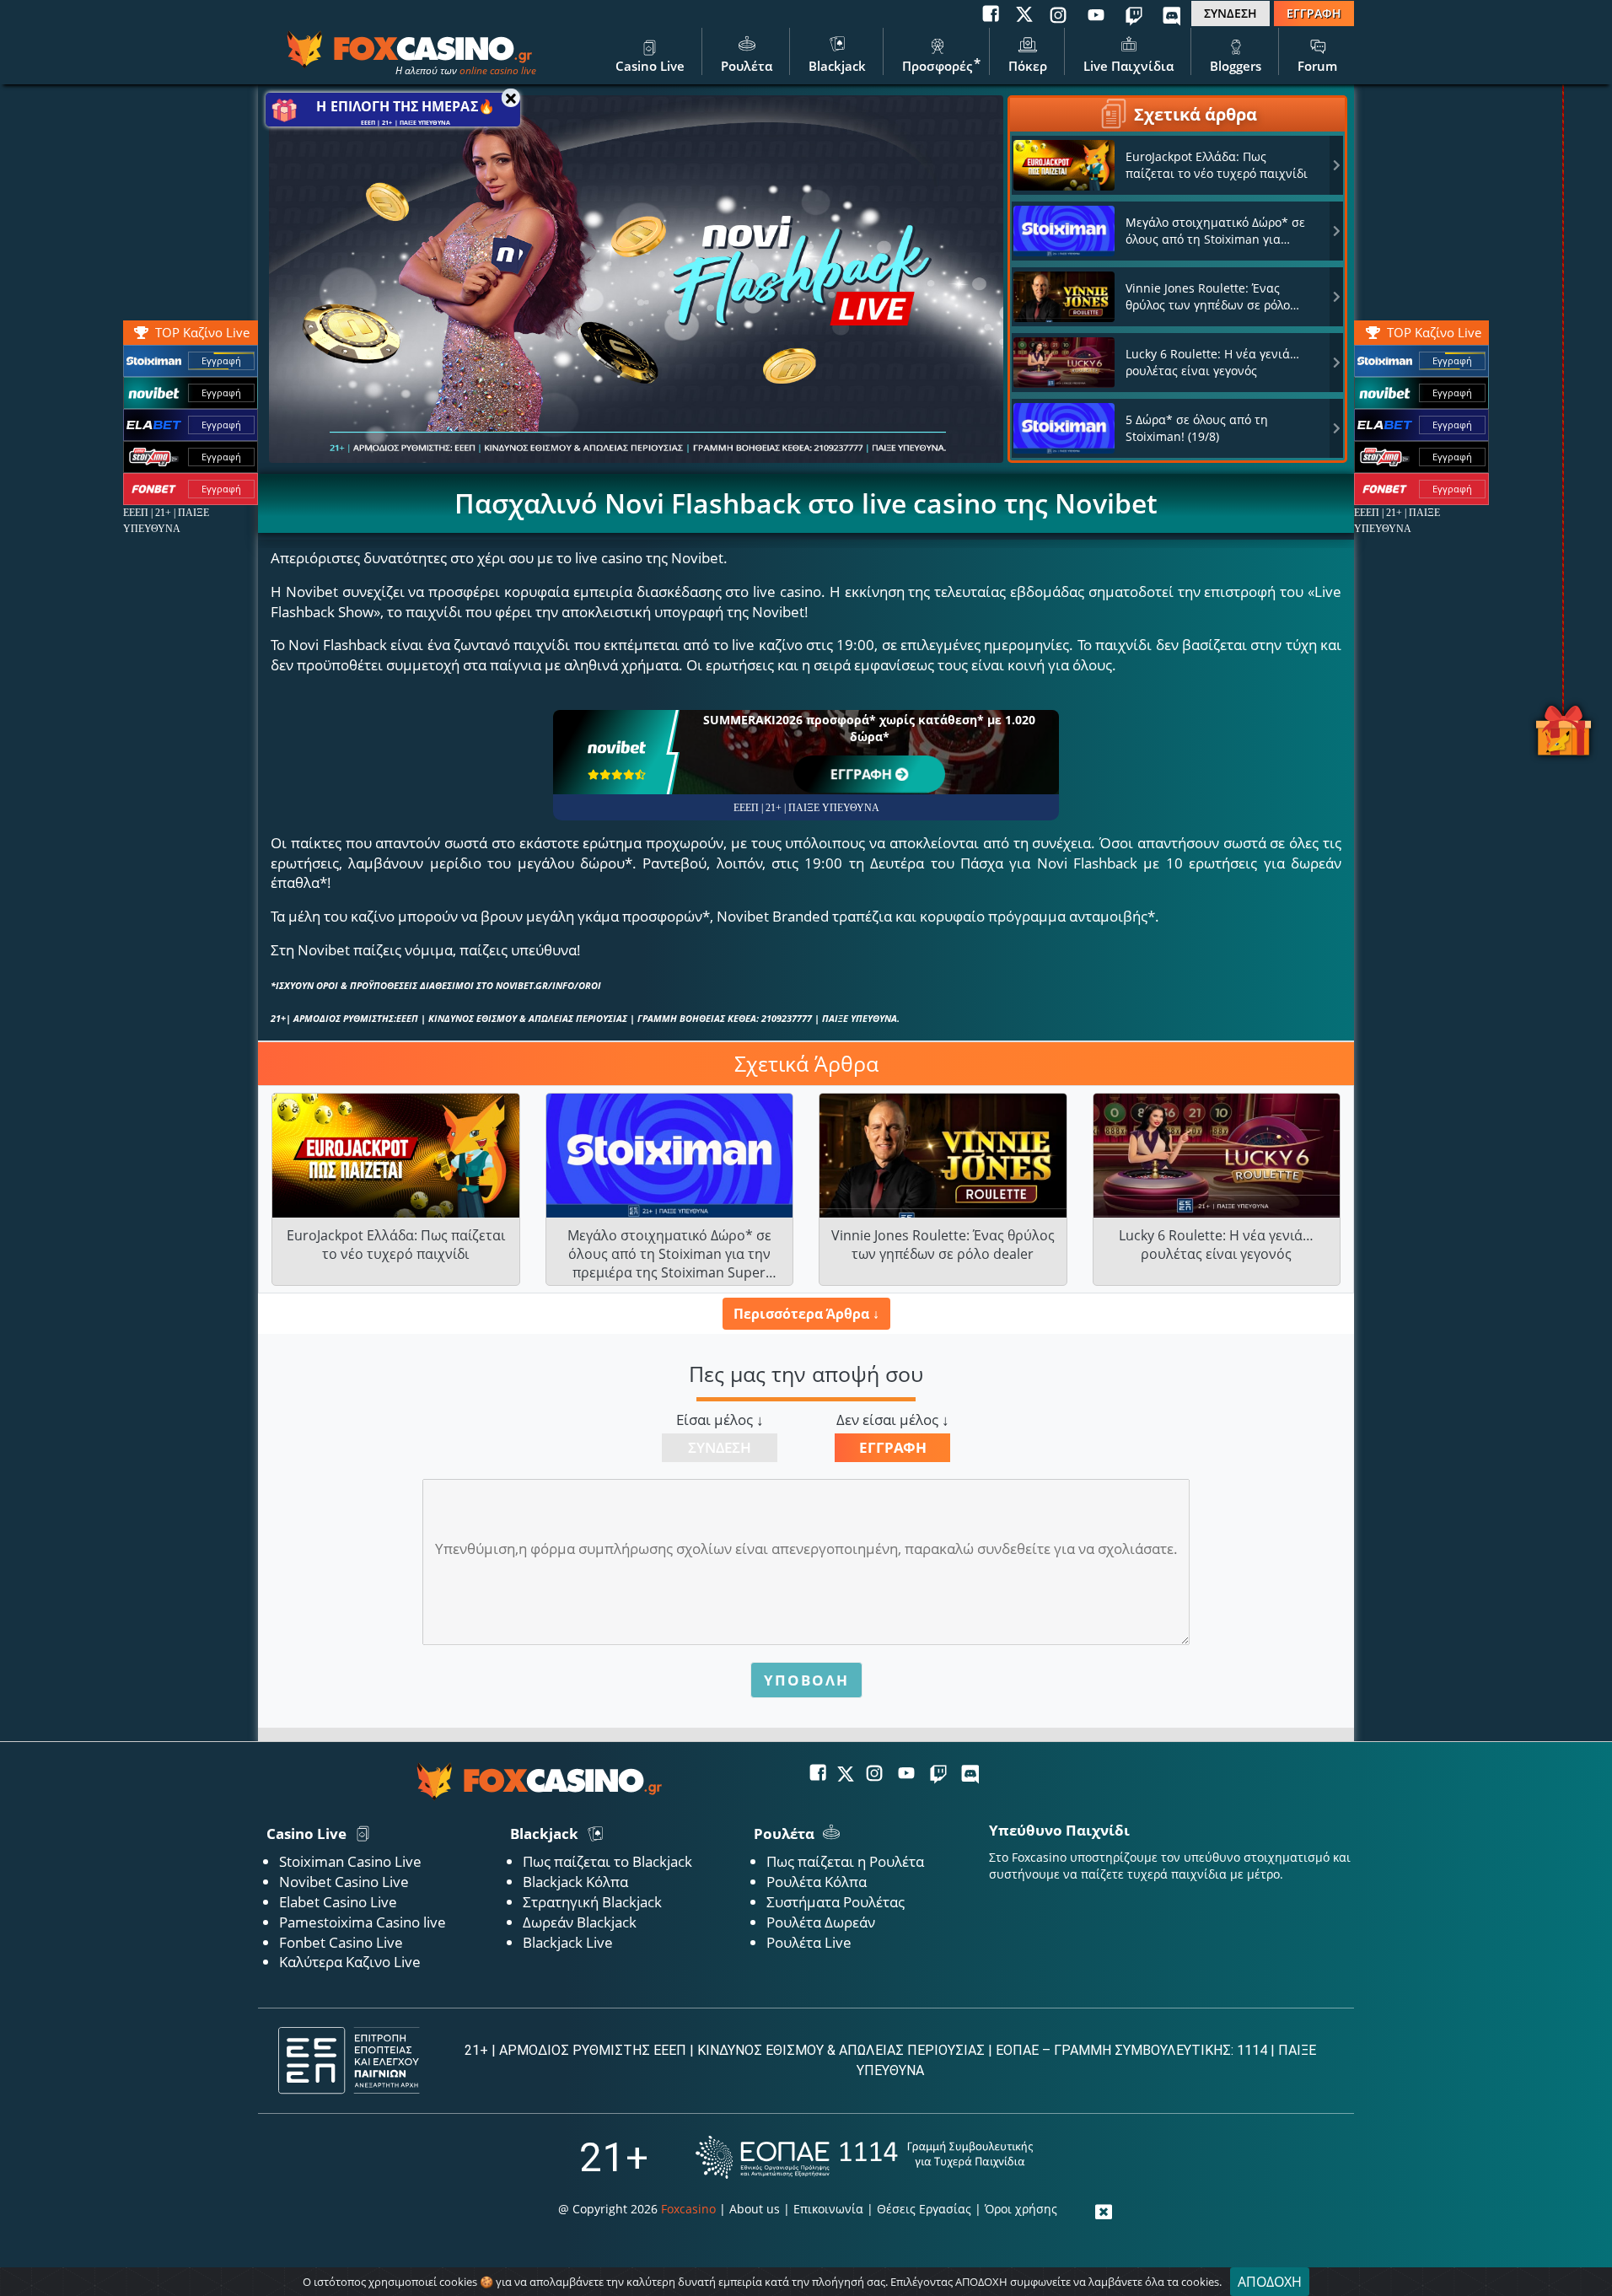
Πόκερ (1028, 66)
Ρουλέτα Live (809, 1942)
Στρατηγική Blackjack (592, 1902)
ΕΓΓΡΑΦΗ (1314, 13)
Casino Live (650, 66)
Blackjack (837, 66)
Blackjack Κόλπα (575, 1882)
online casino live (498, 70)
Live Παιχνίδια (1128, 66)
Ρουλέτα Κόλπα (817, 1882)
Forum (1317, 66)
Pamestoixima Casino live (363, 1922)
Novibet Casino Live (344, 1882)
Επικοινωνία (828, 2209)
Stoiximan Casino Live (350, 1861)
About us (755, 2209)
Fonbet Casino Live (341, 1942)
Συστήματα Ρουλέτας (836, 1902)
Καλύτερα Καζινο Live (350, 1962)
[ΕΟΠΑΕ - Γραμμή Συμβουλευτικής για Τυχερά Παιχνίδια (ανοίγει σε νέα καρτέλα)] (864, 2157)
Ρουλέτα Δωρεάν (821, 1922)
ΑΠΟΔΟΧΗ (1270, 2282)
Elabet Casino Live (338, 1902)
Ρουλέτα (747, 66)
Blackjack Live (568, 1942)
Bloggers (1236, 66)
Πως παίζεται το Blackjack (607, 1861)
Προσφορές (937, 66)
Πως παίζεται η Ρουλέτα (845, 1861)
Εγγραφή (1452, 360)
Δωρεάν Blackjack (580, 1922)
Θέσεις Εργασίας (924, 2209)
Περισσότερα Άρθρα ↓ (806, 1314)
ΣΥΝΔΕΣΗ (1230, 13)
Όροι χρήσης (1021, 2209)
